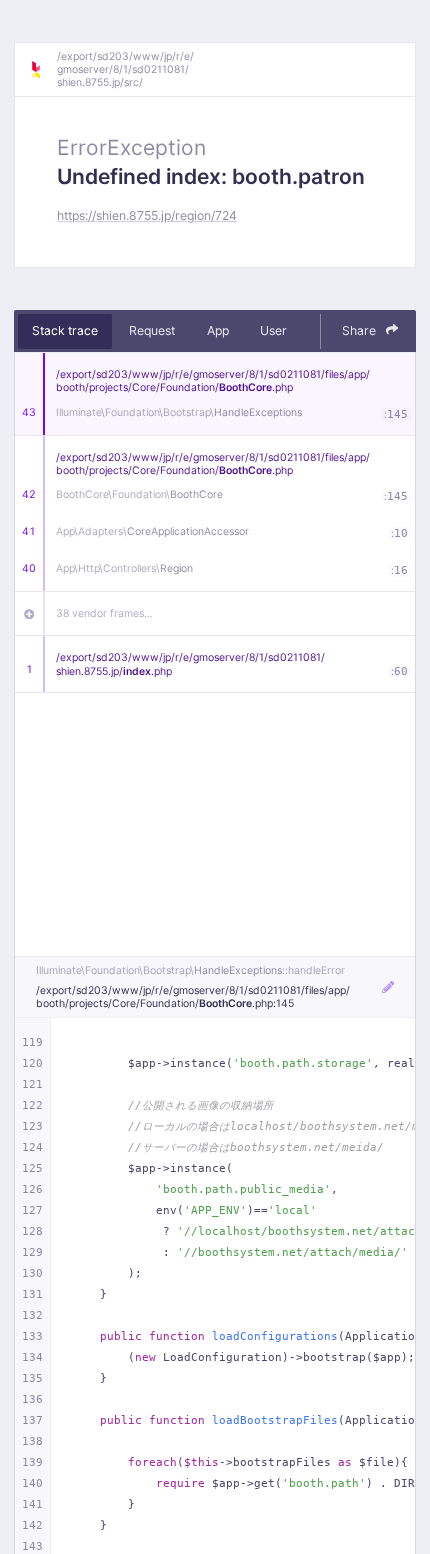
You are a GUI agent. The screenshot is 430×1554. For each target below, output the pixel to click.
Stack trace (65, 330)
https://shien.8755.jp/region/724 (147, 215)
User (273, 330)
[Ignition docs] (43, 70)
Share (360, 330)
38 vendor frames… (104, 613)
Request (152, 330)
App (218, 330)
